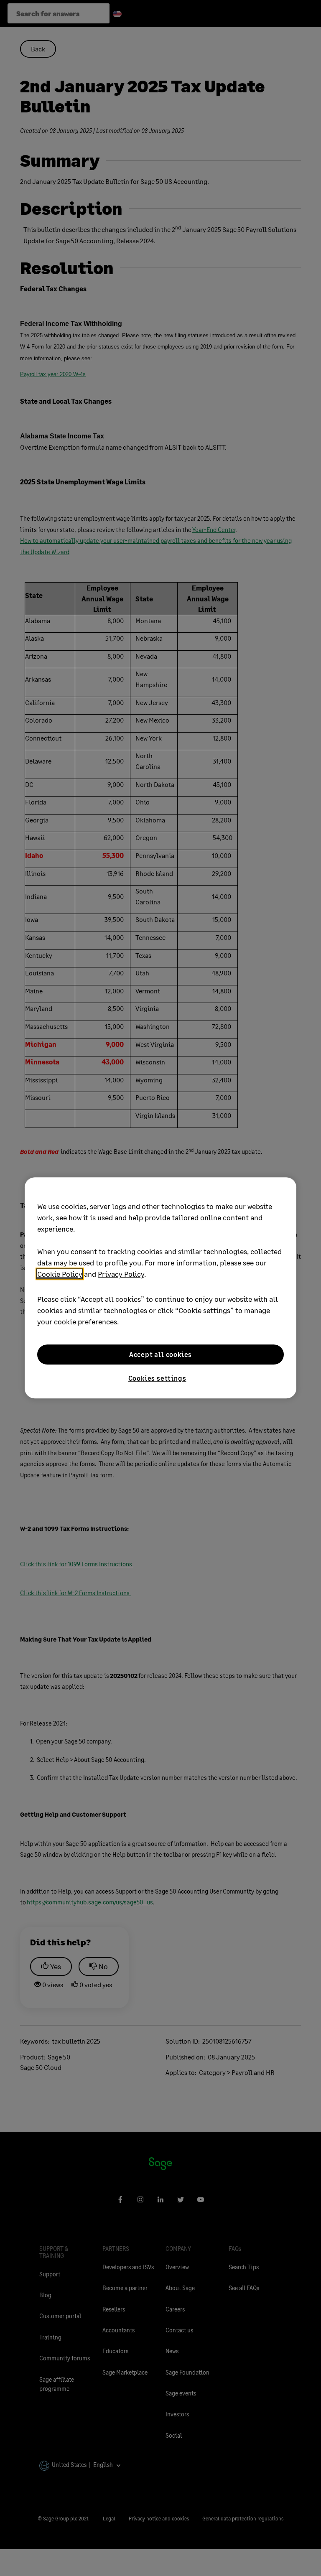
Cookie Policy (60, 1274)
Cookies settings (157, 1378)
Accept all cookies (160, 1354)
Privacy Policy (121, 1274)
